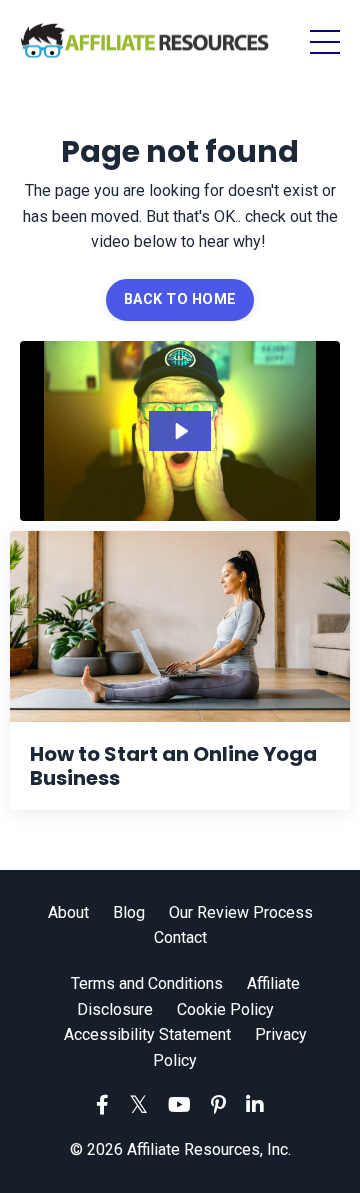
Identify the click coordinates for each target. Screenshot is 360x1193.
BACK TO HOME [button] (180, 299)
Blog (129, 912)
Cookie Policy (225, 1009)
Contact (180, 937)
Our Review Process (241, 912)
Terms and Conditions (147, 983)
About (68, 912)
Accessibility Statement (147, 1034)
